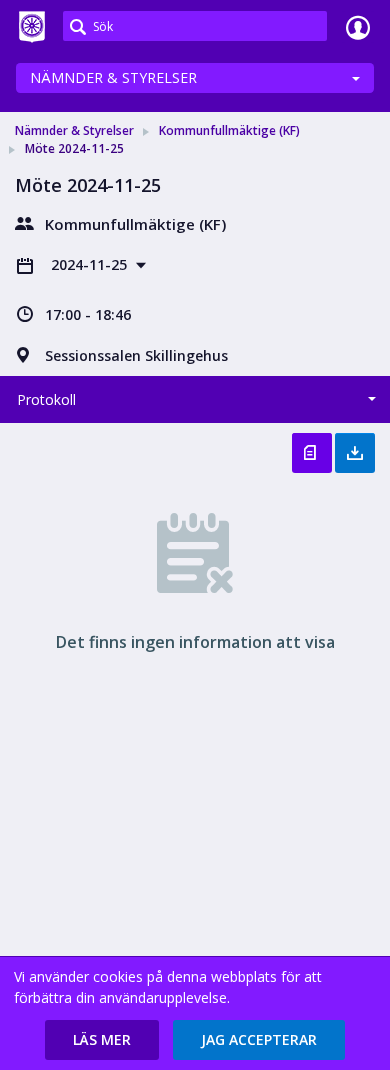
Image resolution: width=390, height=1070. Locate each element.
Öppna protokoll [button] (312, 453)
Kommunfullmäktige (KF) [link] (229, 130)
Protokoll (46, 399)
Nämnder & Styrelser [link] (74, 130)
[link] (32, 27)
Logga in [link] (358, 27)
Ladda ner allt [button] (355, 453)
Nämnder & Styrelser (113, 77)
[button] (102, 1040)
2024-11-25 (91, 264)
